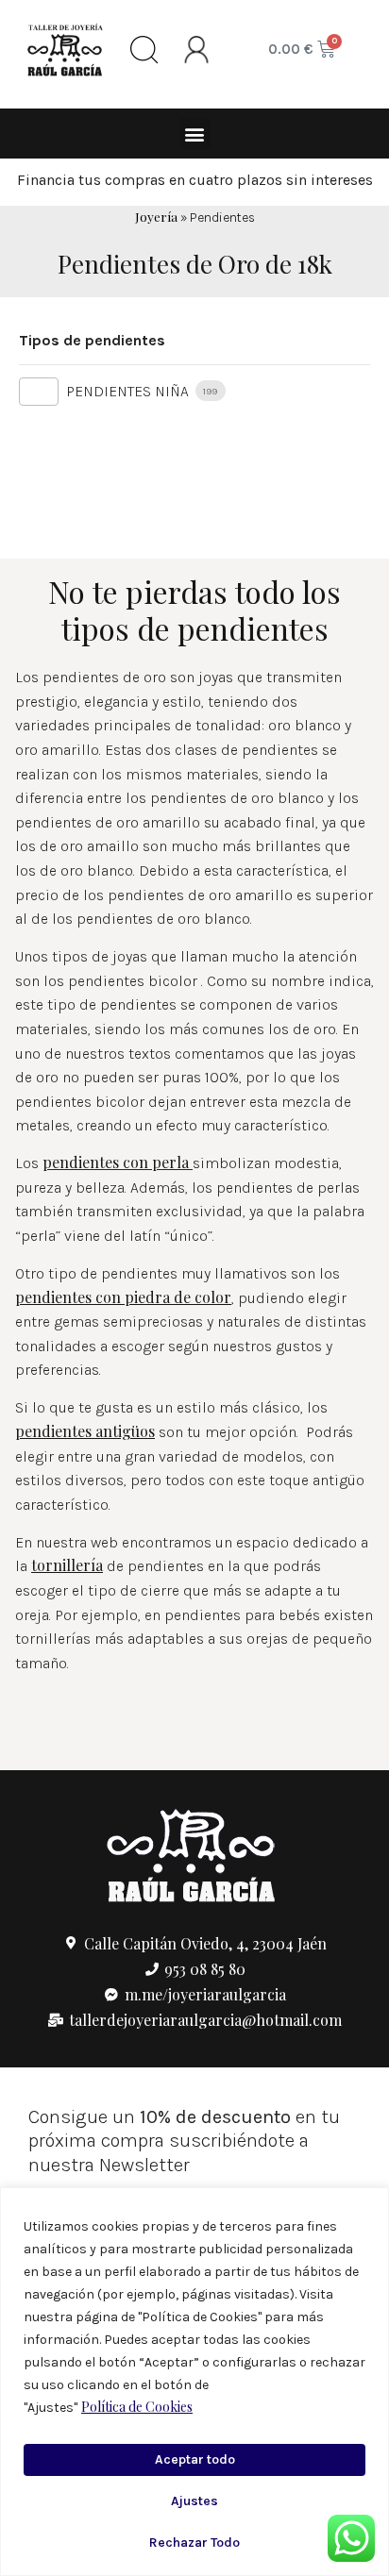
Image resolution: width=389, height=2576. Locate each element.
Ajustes (194, 2501)
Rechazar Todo (194, 2543)
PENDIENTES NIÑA (127, 391)
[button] (195, 134)
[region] (194, 2382)
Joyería (156, 216)
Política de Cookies (137, 2407)
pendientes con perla (116, 1162)
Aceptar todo (195, 2459)
